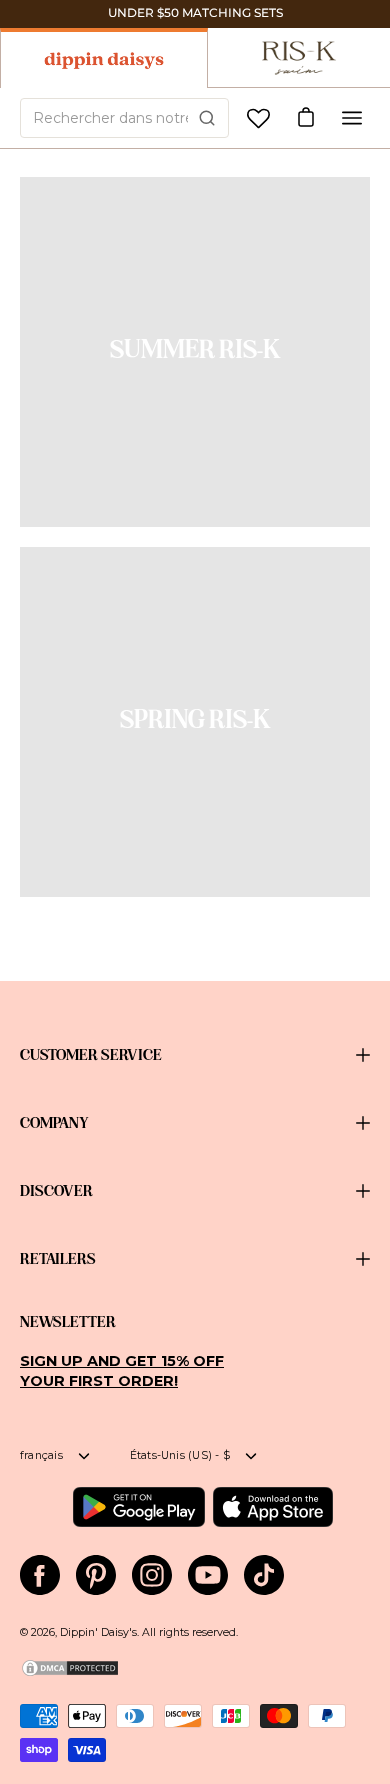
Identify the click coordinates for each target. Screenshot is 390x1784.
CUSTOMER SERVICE (91, 1055)
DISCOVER (56, 1191)
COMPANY (54, 1123)
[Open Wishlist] (258, 118)
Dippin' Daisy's (98, 1632)
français (41, 1455)
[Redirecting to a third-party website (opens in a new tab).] (138, 1507)
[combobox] (124, 118)
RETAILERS (58, 1259)
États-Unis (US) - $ (180, 1455)
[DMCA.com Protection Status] (70, 1674)
